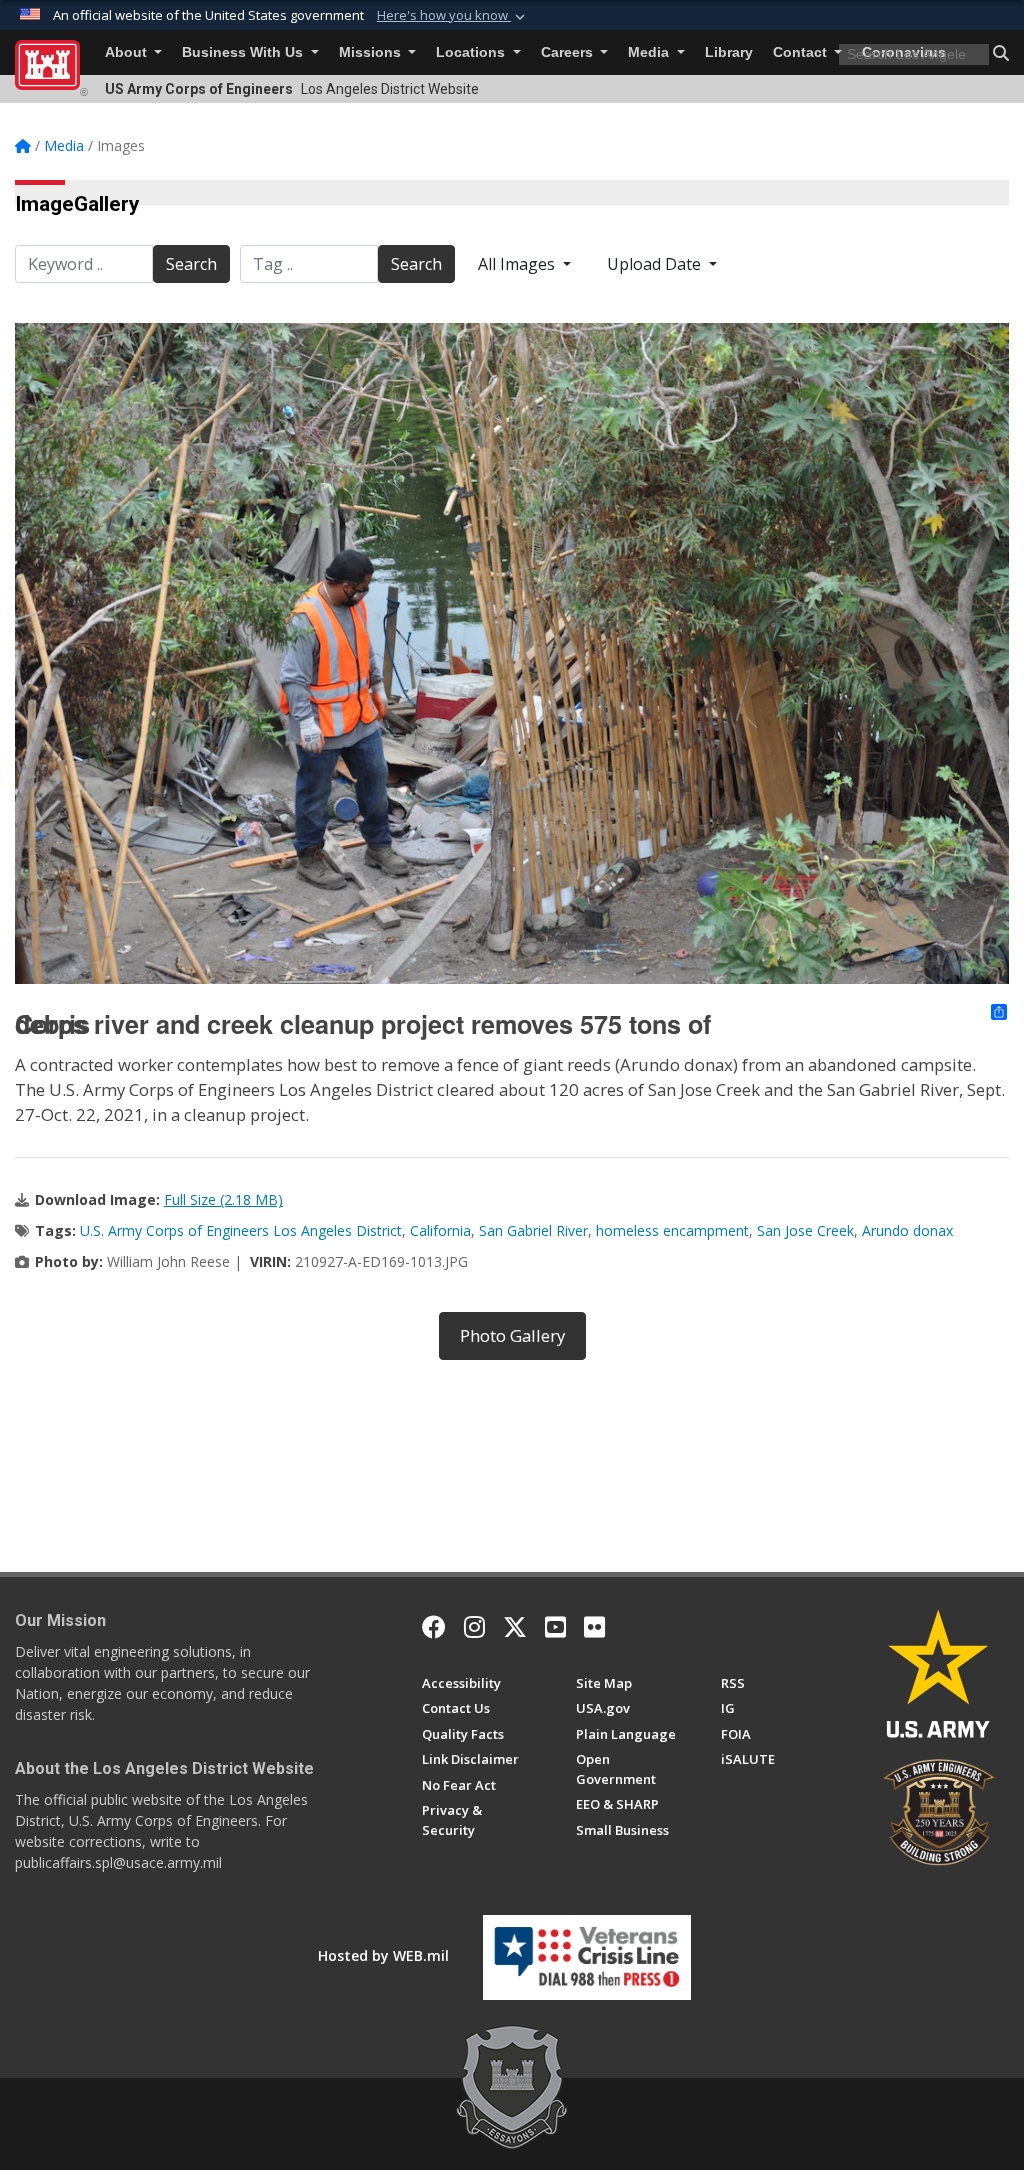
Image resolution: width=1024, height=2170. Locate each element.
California (440, 1230)
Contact (802, 52)
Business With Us (244, 52)
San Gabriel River (533, 1230)
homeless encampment (672, 1230)
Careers (569, 52)
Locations (472, 52)
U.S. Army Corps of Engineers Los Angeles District (241, 1230)
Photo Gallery (512, 1335)
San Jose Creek (805, 1230)
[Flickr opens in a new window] (594, 1627)
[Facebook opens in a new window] (434, 1627)
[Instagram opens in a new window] (474, 1627)
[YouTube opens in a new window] (555, 1627)
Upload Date (656, 264)
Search (191, 264)
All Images (518, 264)
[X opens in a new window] (515, 1627)
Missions (372, 52)
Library (729, 52)
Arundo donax (907, 1230)
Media (650, 52)
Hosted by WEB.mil (383, 1955)
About (128, 52)
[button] (453, 16)
